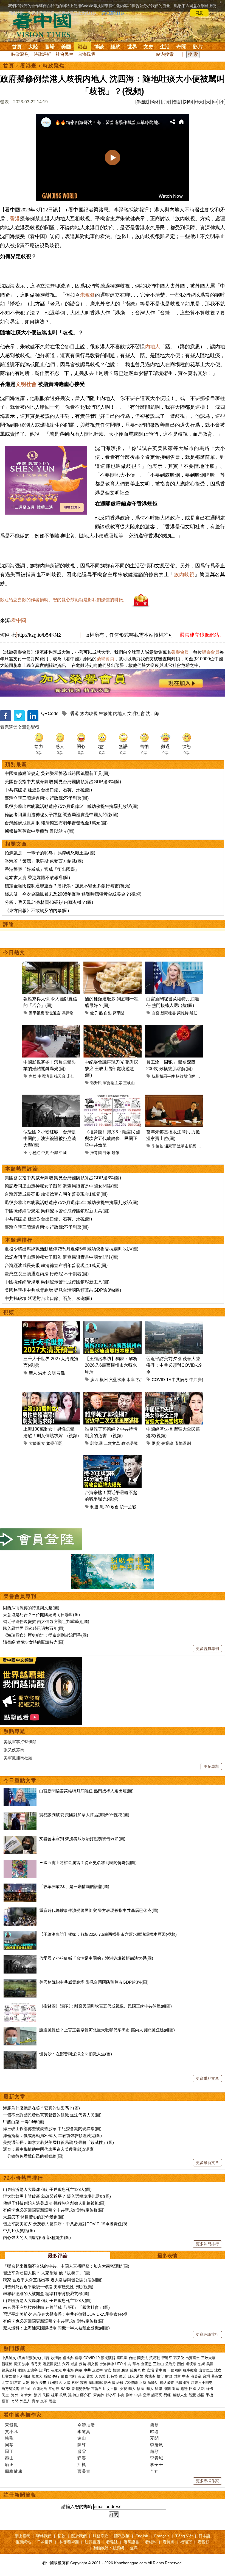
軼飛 (9, 2438)
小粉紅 (35, 1153)
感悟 (201, 2395)
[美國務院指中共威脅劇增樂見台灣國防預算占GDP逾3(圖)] (20, 1982)
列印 (188, 102)
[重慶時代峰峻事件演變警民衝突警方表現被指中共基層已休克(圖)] (20, 1910)
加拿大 (37, 2376)
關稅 (181, 2364)
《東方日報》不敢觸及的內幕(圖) (37, 911)
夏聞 (154, 2438)
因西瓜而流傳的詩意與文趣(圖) (31, 1608)
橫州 (104, 1380)
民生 (6, 2395)
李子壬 (157, 2465)
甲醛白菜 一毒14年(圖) (24, 2122)
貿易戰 (155, 2358)
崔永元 (56, 2370)
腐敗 (125, 2370)
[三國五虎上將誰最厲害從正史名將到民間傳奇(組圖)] (20, 1863)
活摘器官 (182, 2383)
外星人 (25, 2401)
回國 (193, 2389)
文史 (148, 47)
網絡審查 (167, 2383)
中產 (186, 2376)
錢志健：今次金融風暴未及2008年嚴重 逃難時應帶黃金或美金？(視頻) (73, 894)
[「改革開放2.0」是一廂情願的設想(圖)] (20, 1886)
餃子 (94, 1013)
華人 (132, 2389)
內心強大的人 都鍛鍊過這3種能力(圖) (37, 2237)
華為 (136, 2364)
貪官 (108, 2370)
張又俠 (179, 2358)
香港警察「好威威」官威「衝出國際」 (42, 869)
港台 (83, 47)
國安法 (143, 2358)
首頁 (17, 47)
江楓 (82, 2465)
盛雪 (82, 2451)
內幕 (79, 2370)
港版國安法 (52, 2364)
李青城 (157, 2458)
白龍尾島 (40, 2389)
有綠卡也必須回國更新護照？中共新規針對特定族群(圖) (54, 2210)
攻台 (115, 1507)
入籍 (201, 2389)
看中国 (45, 25)
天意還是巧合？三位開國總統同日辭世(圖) (41, 1615)
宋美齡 (99, 2395)
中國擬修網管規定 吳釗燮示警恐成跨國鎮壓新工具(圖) (57, 773)
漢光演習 (108, 2358)
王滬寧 (32, 2370)
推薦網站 (23, 2542)
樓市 (160, 2376)
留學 (159, 2389)
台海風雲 (87, 54)
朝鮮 (27, 2376)
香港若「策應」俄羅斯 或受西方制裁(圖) (44, 861)
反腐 (133, 2370)
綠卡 (210, 2389)
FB (20, 2376)
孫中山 (73, 2395)
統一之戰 (128, 1507)
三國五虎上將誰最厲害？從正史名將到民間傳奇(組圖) (88, 1863)
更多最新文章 (207, 2163)
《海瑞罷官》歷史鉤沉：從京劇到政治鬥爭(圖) (46, 1635)
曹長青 (84, 2471)
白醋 (108, 1013)
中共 (45, 1153)
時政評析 (42, 54)
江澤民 (44, 2370)
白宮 (156, 1013)
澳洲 (38, 2395)
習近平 (167, 2358)
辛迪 (154, 2471)
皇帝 (147, 2395)
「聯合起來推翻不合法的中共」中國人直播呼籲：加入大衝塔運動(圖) (66, 2266)
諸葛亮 (157, 2395)
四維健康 (14, 2471)
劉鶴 (22, 2370)
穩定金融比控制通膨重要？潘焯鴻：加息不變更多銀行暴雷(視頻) (67, 886)
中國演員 (45, 1076)
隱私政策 (122, 2536)
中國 (63, 1153)
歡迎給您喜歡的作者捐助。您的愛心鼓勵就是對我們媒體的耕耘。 (64, 600)
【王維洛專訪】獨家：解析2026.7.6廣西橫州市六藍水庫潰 (111, 1365)
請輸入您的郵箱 (77, 2507)
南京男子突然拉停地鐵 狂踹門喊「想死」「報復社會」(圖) (56, 2307)
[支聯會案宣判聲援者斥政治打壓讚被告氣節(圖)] (20, 1839)
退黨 (74, 2364)
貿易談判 (9, 2370)
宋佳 (71, 1076)
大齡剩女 (37, 1443)
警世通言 (53, 1013)
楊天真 (60, 1076)
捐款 (61, 2536)
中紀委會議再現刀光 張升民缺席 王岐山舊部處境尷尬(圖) (112, 1069)
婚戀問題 (55, 1443)
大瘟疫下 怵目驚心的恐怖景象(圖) (34, 2217)
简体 (155, 102)
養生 (52, 2401)
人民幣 (100, 2376)
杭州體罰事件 (163, 1076)
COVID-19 (161, 1380)
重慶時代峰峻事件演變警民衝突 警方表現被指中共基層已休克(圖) (99, 1910)
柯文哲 (93, 2364)
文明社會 (26, 384)
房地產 (150, 2376)
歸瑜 (154, 2432)
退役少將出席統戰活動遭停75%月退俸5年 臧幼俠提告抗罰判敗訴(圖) (71, 806)
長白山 (26, 2389)
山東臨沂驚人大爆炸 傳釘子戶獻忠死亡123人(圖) (47, 2189)
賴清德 (56, 2358)
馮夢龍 (67, 1013)
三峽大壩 (208, 2358)
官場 (50, 47)
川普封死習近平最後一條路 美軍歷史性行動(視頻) (48, 2287)
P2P (75, 2383)
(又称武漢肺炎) (29, 2358)
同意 (199, 13)
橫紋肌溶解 (185, 1076)
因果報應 (36, 1013)
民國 (46, 2395)
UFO (119, 2364)
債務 (64, 2376)
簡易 (154, 2425)
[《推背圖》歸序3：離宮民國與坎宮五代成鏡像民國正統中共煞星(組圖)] (20, 2006)
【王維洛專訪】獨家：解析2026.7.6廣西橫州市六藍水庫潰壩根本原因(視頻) (108, 1934)
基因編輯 (96, 2383)
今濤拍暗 (86, 2425)
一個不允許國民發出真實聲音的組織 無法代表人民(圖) (52, 2115)
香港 (15, 219)
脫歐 (47, 2376)
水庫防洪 (135, 1380)
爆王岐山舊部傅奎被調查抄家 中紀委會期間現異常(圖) (52, 2129)
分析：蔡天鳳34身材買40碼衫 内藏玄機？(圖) (49, 902)
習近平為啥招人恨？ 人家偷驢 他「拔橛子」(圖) (47, 2273)
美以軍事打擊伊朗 (20, 1742)
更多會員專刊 (207, 1649)
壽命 (35, 2401)
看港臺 (29, 66)
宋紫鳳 (12, 2425)
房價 (34, 2383)
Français (162, 2536)
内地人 (153, 347)
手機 (209, 2395)
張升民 (96, 1083)
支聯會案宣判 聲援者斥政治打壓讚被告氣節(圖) (82, 1839)
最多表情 (167, 2256)
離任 (193, 1013)
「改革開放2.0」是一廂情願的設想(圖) (74, 1886)
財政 (169, 2376)
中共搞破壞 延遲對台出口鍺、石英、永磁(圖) (48, 790)
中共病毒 (180, 1380)
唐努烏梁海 (11, 2389)
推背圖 (96, 1153)
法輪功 (153, 2383)
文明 (52, 1373)
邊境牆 (191, 2364)
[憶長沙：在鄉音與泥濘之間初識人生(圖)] (20, 2054)
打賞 (166, 102)
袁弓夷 (36, 2364)
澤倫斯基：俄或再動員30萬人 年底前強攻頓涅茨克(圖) (52, 2135)
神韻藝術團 (69, 2542)
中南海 (68, 2370)
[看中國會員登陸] (41, 1539)
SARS (66, 2389)
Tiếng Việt (184, 2536)
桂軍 (55, 2395)
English (142, 2536)
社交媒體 (9, 2376)
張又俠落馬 (14, 1750)
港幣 (140, 2376)
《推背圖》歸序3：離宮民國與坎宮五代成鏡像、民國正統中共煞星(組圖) (106, 2006)
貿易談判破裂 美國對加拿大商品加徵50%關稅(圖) (84, 1815)
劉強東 (16, 2383)
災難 (61, 1373)
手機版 (142, 102)
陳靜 (82, 2445)
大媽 (26, 2383)
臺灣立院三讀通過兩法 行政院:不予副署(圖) (47, 798)
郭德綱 (96, 1443)
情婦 (116, 2370)
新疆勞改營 (81, 2389)
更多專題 (211, 1766)
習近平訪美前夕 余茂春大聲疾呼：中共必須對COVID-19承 (174, 1365)
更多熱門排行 (207, 2244)
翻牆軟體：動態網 (109, 2548)
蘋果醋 (119, 1013)
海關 (167, 2389)
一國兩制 (175, 2370)
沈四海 (153, 713)
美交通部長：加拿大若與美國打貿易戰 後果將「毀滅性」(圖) (58, 2142)
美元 (81, 2376)
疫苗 (83, 2364)
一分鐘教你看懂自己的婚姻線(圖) (33, 2156)
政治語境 (130, 1443)
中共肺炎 (9, 2358)
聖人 (33, 1373)
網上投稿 (22, 2536)
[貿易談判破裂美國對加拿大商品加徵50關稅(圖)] (20, 1815)
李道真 (84, 2432)
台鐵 (132, 2358)
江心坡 (54, 2389)
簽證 (184, 2389)
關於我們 (79, 2536)
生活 (165, 47)
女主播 (113, 2389)
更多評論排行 (207, 2334)
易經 (168, 2395)
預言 (6, 2401)
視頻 (9, 1312)
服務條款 (100, 2536)
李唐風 (157, 2445)
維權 (120, 2383)
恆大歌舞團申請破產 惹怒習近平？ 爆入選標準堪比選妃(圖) (57, 2196)
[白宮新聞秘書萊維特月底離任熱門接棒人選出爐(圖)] (20, 1791)
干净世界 (45, 2542)
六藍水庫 (117, 1380)
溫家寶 (170, 1146)
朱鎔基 (157, 1146)
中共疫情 (198, 1380)
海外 (15, 2395)
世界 (132, 47)
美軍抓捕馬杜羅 (18, 1758)
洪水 (42, 1373)
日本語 (204, 2536)
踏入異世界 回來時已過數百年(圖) (34, 1628)
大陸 (33, 47)
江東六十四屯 (202, 2383)
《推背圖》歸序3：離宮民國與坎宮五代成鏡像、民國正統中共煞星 (112, 1138)
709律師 (131, 2383)
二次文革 (112, 1443)
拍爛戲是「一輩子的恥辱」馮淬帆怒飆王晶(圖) (50, 853)
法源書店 (92, 2542)
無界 (134, 2548)
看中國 (19, 620)
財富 (177, 2376)
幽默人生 (180, 2395)
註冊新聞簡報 (20, 2495)
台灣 (54, 1153)
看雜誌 (112, 2542)
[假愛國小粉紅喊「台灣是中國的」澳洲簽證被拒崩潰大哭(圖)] (20, 1958)
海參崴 (196, 2376)
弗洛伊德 (107, 2364)
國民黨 (122, 2358)
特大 (199, 102)
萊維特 (183, 1013)
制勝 (94, 1507)
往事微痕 (190, 2370)
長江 (17, 2364)
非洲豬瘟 (55, 2383)
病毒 (78, 2358)
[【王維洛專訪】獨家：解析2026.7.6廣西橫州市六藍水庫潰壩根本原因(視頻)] (20, 1934)
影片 (198, 47)
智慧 (192, 2395)
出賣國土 (193, 2358)
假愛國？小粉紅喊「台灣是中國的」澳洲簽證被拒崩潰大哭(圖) (50, 1138)
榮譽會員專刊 (20, 1596)
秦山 (9, 2458)
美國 (66, 47)
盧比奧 (68, 2358)
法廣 (218, 2370)
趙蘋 (154, 2451)
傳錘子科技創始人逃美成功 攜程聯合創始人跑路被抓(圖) (54, 2203)
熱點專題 (15, 1731)
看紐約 (151, 2542)
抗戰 (63, 2395)
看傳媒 (168, 2542)
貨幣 (90, 2376)
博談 (99, 47)
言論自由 (98, 2389)
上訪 (143, 2383)
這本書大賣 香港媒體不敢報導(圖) (37, 878)
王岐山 (129, 1083)
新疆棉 (7, 2364)
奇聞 (181, 47)
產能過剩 (183, 1443)
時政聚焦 (20, 54)
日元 (131, 2376)
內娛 (33, 1076)
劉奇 (130, 2395)
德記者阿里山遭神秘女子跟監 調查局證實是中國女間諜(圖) (61, 815)
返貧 (156, 1443)
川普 (46, 2358)
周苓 (9, 2445)
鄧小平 (111, 2395)
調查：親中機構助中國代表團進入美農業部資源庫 (48, 2149)
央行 (56, 2376)
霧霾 (84, 2383)
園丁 (9, 2451)
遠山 (82, 2438)
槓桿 (73, 2376)
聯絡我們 (44, 2536)
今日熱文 (14, 952)
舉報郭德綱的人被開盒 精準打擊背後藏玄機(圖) (46, 2294)
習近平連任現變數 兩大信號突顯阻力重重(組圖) (46, 1621)
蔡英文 (217, 2376)
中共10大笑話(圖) (19, 2231)
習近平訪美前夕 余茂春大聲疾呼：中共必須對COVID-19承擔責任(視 (65, 2224)
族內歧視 (184, 575)
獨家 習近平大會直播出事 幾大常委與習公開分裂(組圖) (53, 2280)
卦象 (107, 1153)
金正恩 (146, 2364)
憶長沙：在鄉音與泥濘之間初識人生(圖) (76, 2054)
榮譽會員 (180, 652)
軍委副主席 (113, 1083)
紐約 (116, 47)
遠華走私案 (187, 1146)
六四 (66, 2364)
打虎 (142, 2370)
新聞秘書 (168, 1013)
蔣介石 (86, 2395)
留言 (177, 102)
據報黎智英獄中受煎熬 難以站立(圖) (40, 831)
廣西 (94, 1380)
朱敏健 (88, 295)
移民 (140, 2389)
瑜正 (9, 2465)
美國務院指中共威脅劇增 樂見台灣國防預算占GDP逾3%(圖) (63, 782)
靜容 (82, 2458)
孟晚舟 (171, 2364)
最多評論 (58, 2256)
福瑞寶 (186, 2542)
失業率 (167, 1443)
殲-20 (105, 1507)
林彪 (121, 2395)
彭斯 (201, 2364)
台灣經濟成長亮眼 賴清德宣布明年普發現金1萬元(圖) (56, 823)
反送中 (98, 2370)
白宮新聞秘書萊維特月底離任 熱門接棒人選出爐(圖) (86, 1791)
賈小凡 (12, 2432)
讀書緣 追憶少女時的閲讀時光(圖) (34, 1642)
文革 (44, 2401)
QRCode (50, 713)
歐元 (123, 2376)
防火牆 (110, 2383)
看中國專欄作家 (23, 2415)
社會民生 (64, 54)
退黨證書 (131, 2542)
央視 (123, 2389)
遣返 (176, 2389)
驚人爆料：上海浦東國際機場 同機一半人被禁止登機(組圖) (56, 2328)
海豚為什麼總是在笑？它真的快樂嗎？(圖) (41, 2108)
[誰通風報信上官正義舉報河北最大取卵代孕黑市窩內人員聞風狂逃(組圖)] (20, 2030)
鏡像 (116, 1153)
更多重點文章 (207, 2078)
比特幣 (112, 2376)
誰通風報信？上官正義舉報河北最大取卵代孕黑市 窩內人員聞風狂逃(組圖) (107, 2030)
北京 (5, 2383)
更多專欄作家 (207, 2481)
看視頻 (204, 2542)
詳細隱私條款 (113, 13)
